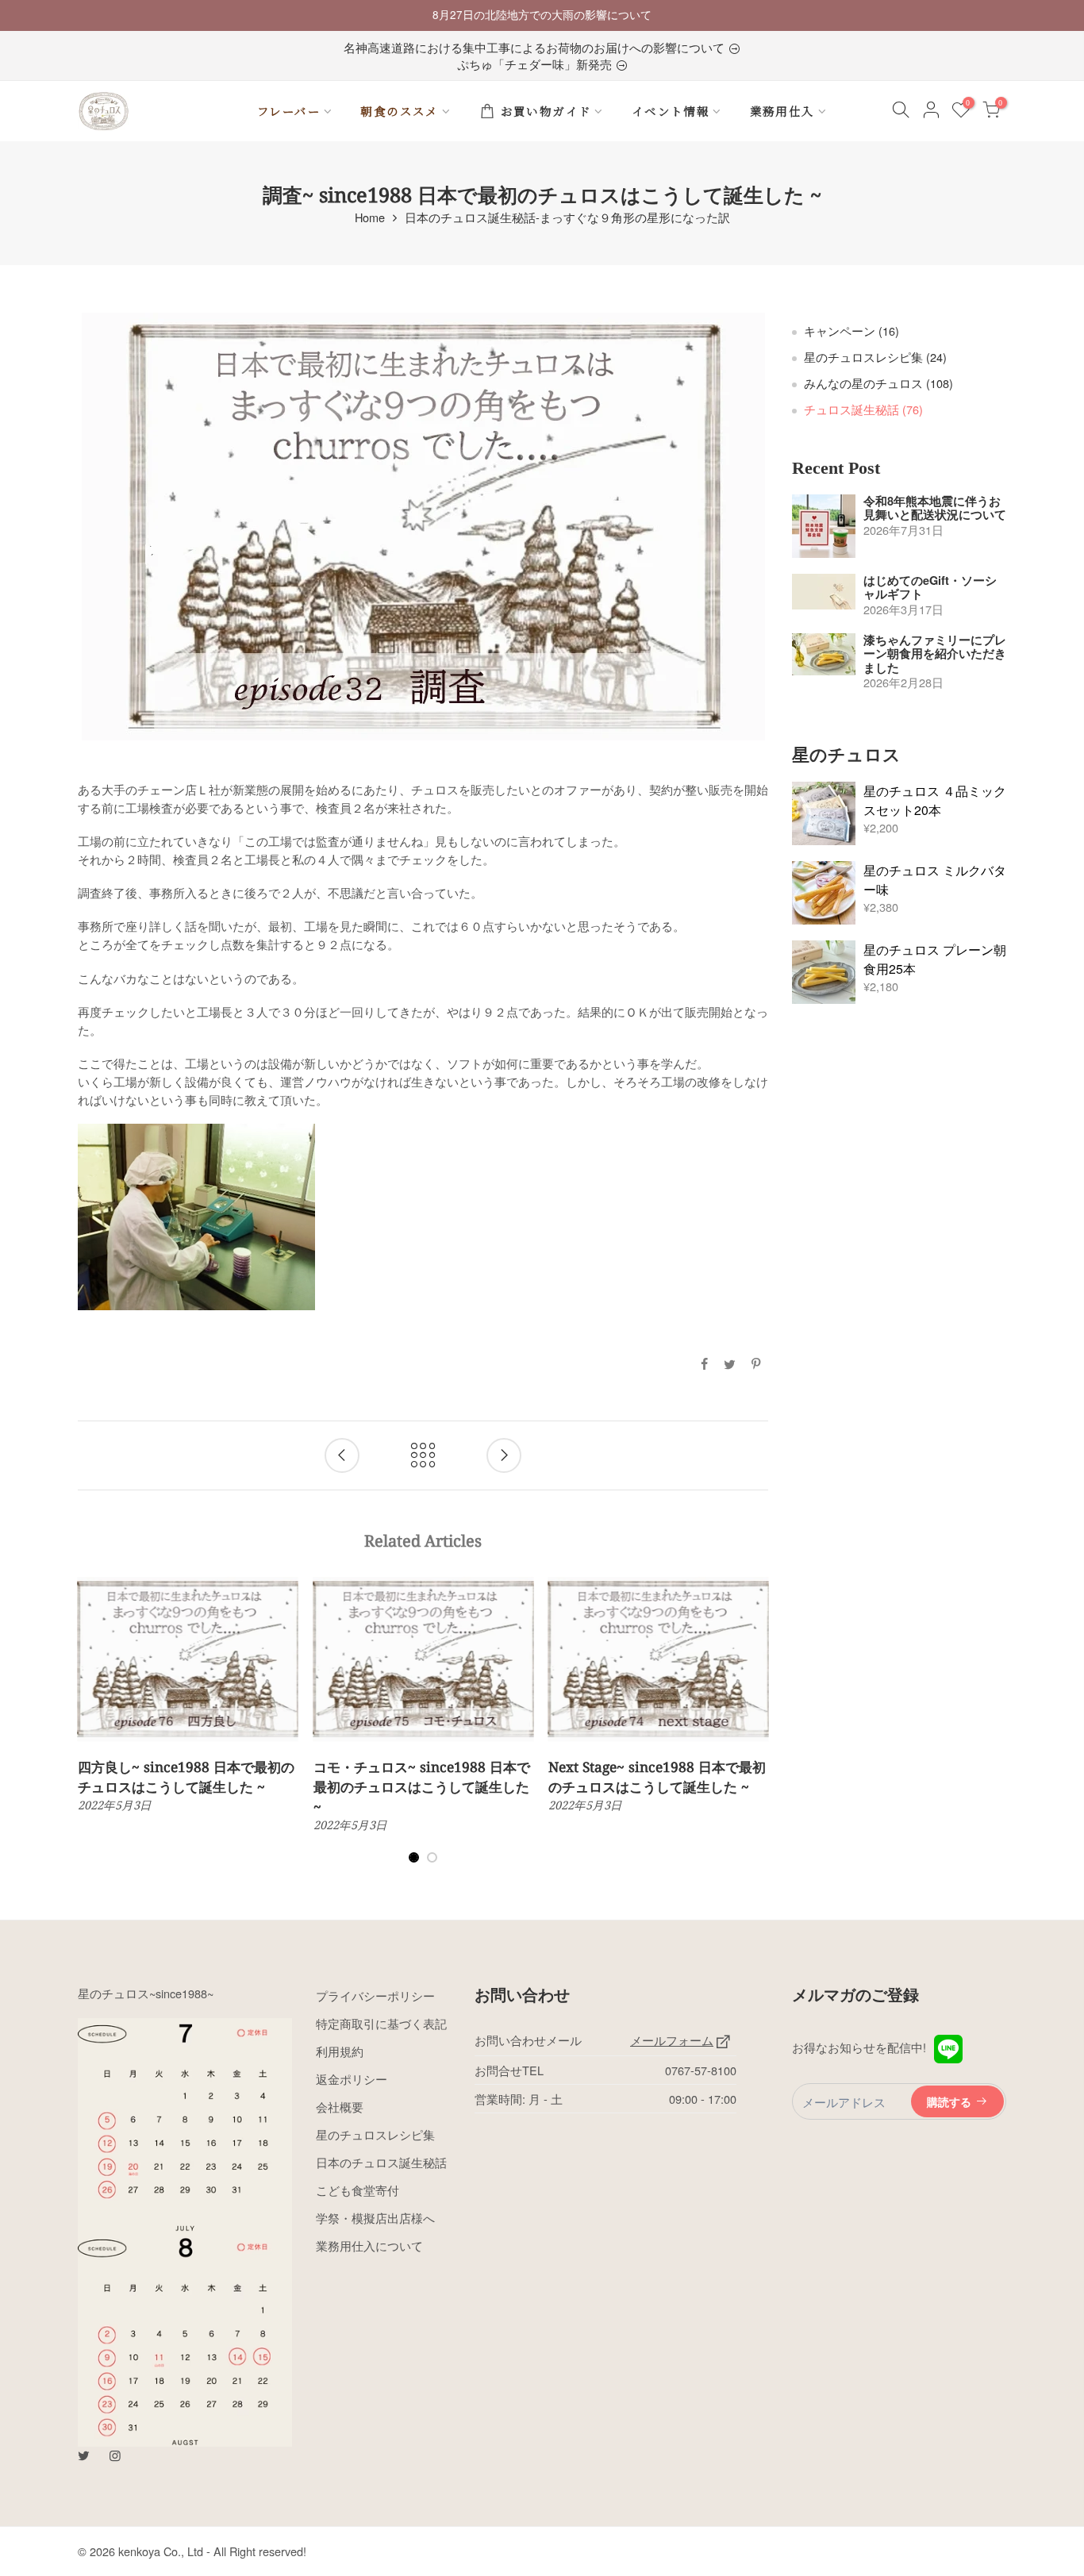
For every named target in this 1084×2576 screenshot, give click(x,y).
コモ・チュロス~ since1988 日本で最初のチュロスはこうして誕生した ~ (422, 1786)
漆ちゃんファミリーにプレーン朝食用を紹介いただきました (935, 654)
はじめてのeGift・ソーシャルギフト (930, 588)
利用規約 (340, 2051)
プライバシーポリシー (375, 1995)
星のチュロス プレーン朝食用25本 (935, 959)
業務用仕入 (782, 111)
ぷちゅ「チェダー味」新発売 (536, 64)
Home (370, 217)
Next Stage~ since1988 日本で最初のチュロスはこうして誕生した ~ (657, 1776)
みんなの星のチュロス (878, 383)
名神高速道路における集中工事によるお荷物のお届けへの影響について (536, 47)
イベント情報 (671, 111)
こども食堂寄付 (357, 2190)
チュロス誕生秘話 (863, 409)
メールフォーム (672, 2040)
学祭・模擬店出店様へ (375, 2218)
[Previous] (91, 1730)
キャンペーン (851, 331)
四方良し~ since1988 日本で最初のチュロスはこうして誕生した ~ (186, 1776)
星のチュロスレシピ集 (875, 357)
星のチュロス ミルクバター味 (935, 880)
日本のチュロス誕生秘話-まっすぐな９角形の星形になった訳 (567, 217)
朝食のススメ (399, 111)
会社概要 (340, 2107)
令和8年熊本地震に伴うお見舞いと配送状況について (935, 508)
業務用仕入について (369, 2245)
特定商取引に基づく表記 (381, 2023)
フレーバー (289, 111)
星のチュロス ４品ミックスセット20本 (935, 800)
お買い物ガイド (546, 111)
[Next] (756, 1730)
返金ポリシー (352, 2079)
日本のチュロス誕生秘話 (381, 2162)
